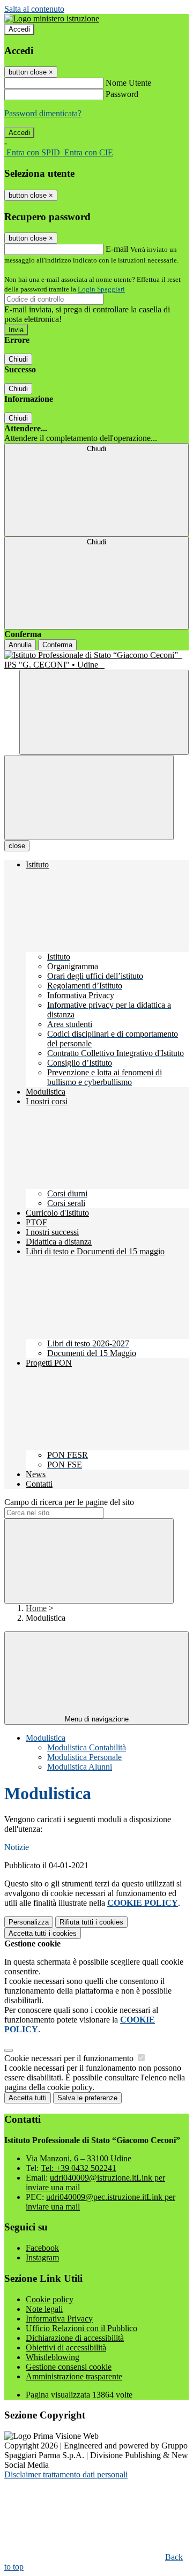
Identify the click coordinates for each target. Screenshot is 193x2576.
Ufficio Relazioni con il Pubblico (81, 2328)
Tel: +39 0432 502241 (79, 2168)
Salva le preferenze (87, 2098)
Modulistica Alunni (80, 1767)
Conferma (57, 645)
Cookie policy (50, 2299)
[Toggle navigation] (89, 797)
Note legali (44, 2309)
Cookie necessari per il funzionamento (70, 2058)
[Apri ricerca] (104, 712)
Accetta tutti (43, 1933)
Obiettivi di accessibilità (66, 2347)
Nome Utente (128, 83)
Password (122, 94)
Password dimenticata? (43, 113)
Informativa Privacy (59, 2319)
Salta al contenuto (34, 9)
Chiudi (18, 359)
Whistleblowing (53, 2357)
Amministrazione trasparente (74, 2376)
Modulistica (46, 1738)
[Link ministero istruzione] (52, 18)
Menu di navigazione (97, 1719)
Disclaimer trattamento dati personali (66, 2474)
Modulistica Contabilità (87, 1747)
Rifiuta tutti (91, 1922)
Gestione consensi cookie (69, 2367)
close (17, 846)
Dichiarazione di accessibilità (75, 2338)
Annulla (20, 645)
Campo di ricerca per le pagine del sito (69, 1502)
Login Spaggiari (101, 289)
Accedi (19, 29)
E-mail (117, 249)
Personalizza (29, 1922)
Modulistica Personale (84, 1757)
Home (36, 1608)
